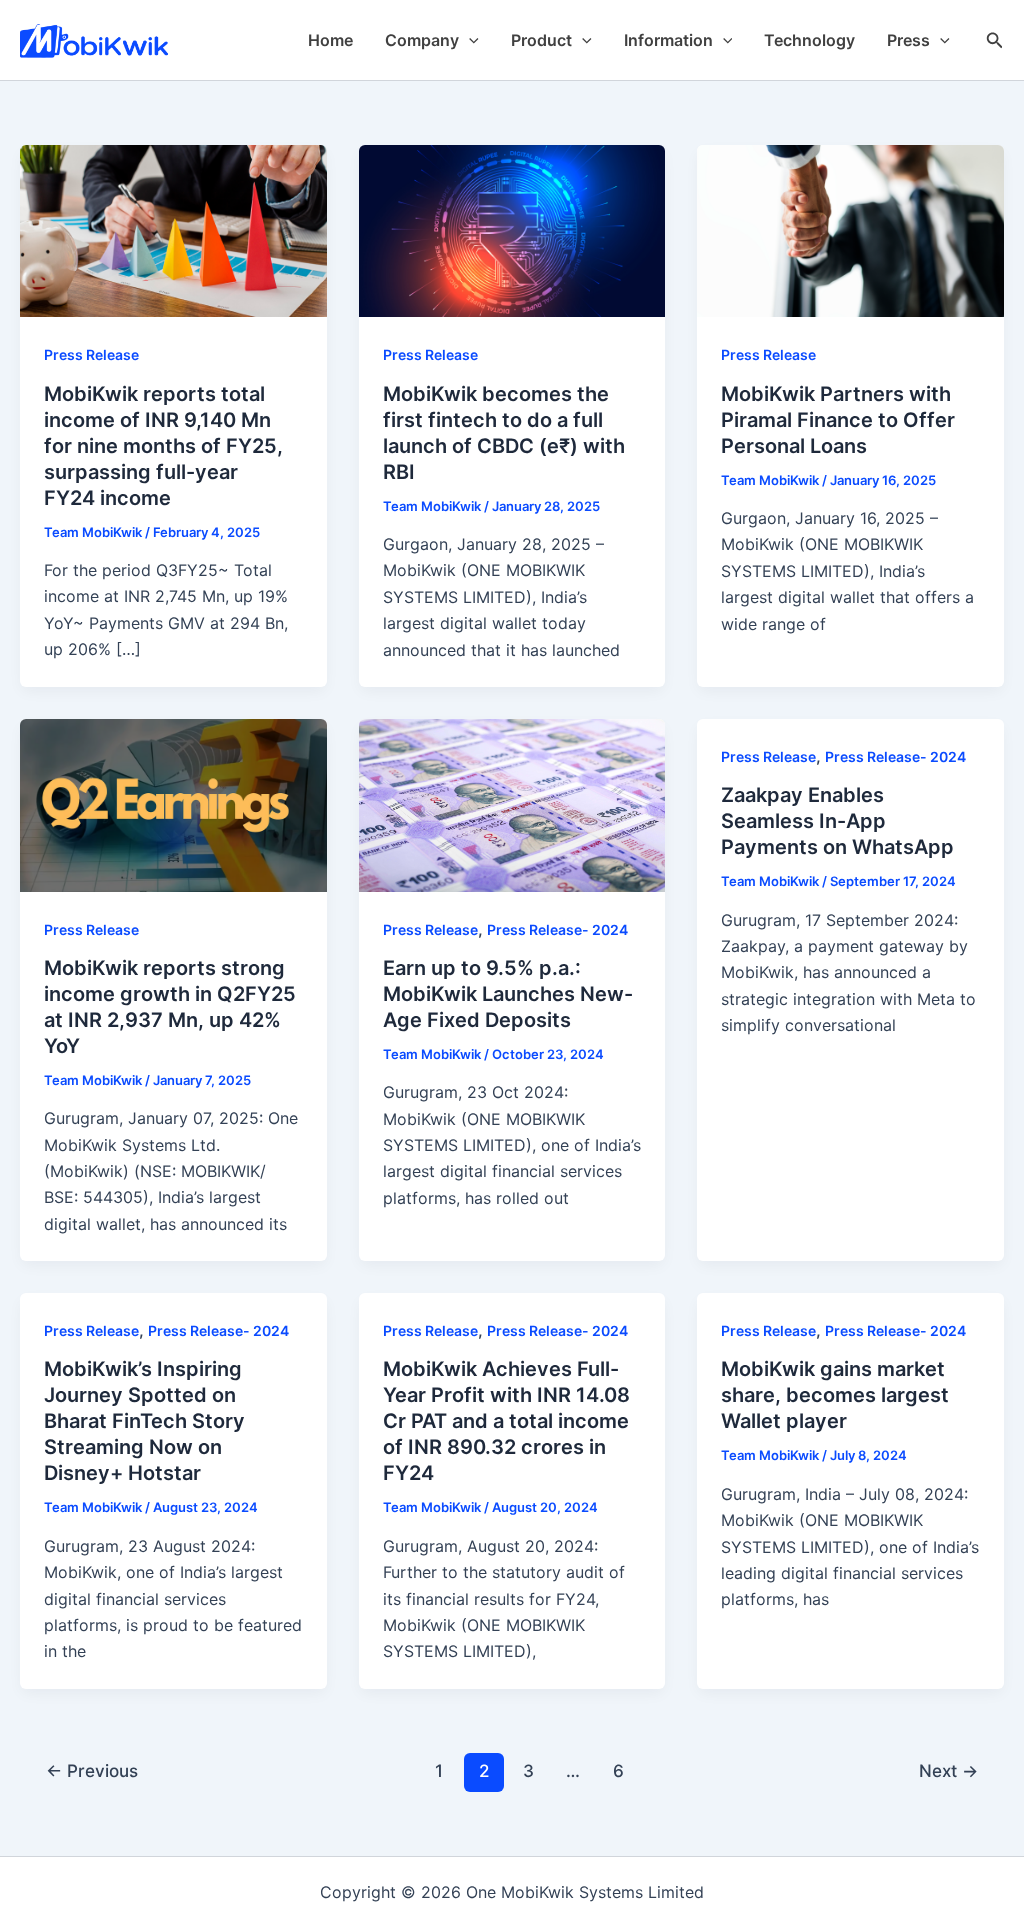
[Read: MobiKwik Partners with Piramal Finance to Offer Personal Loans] (850, 230)
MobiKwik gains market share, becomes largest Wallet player (835, 1395)
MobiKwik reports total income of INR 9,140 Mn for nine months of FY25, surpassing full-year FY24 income (163, 446)
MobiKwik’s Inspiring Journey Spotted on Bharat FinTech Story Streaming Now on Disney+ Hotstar (144, 1421)
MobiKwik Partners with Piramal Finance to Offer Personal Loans (838, 420)
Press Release (91, 354)
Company (422, 40)
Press (908, 40)
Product (541, 40)
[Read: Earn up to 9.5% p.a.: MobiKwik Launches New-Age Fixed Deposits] (512, 804)
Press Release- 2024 (557, 929)
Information (668, 40)
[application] (469, 40)
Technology (809, 40)
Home (330, 40)
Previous (92, 1770)
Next (948, 1770)
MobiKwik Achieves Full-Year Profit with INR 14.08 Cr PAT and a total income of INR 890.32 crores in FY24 (506, 1421)
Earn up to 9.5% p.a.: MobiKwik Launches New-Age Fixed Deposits (508, 994)
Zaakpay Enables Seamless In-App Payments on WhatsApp (837, 821)
